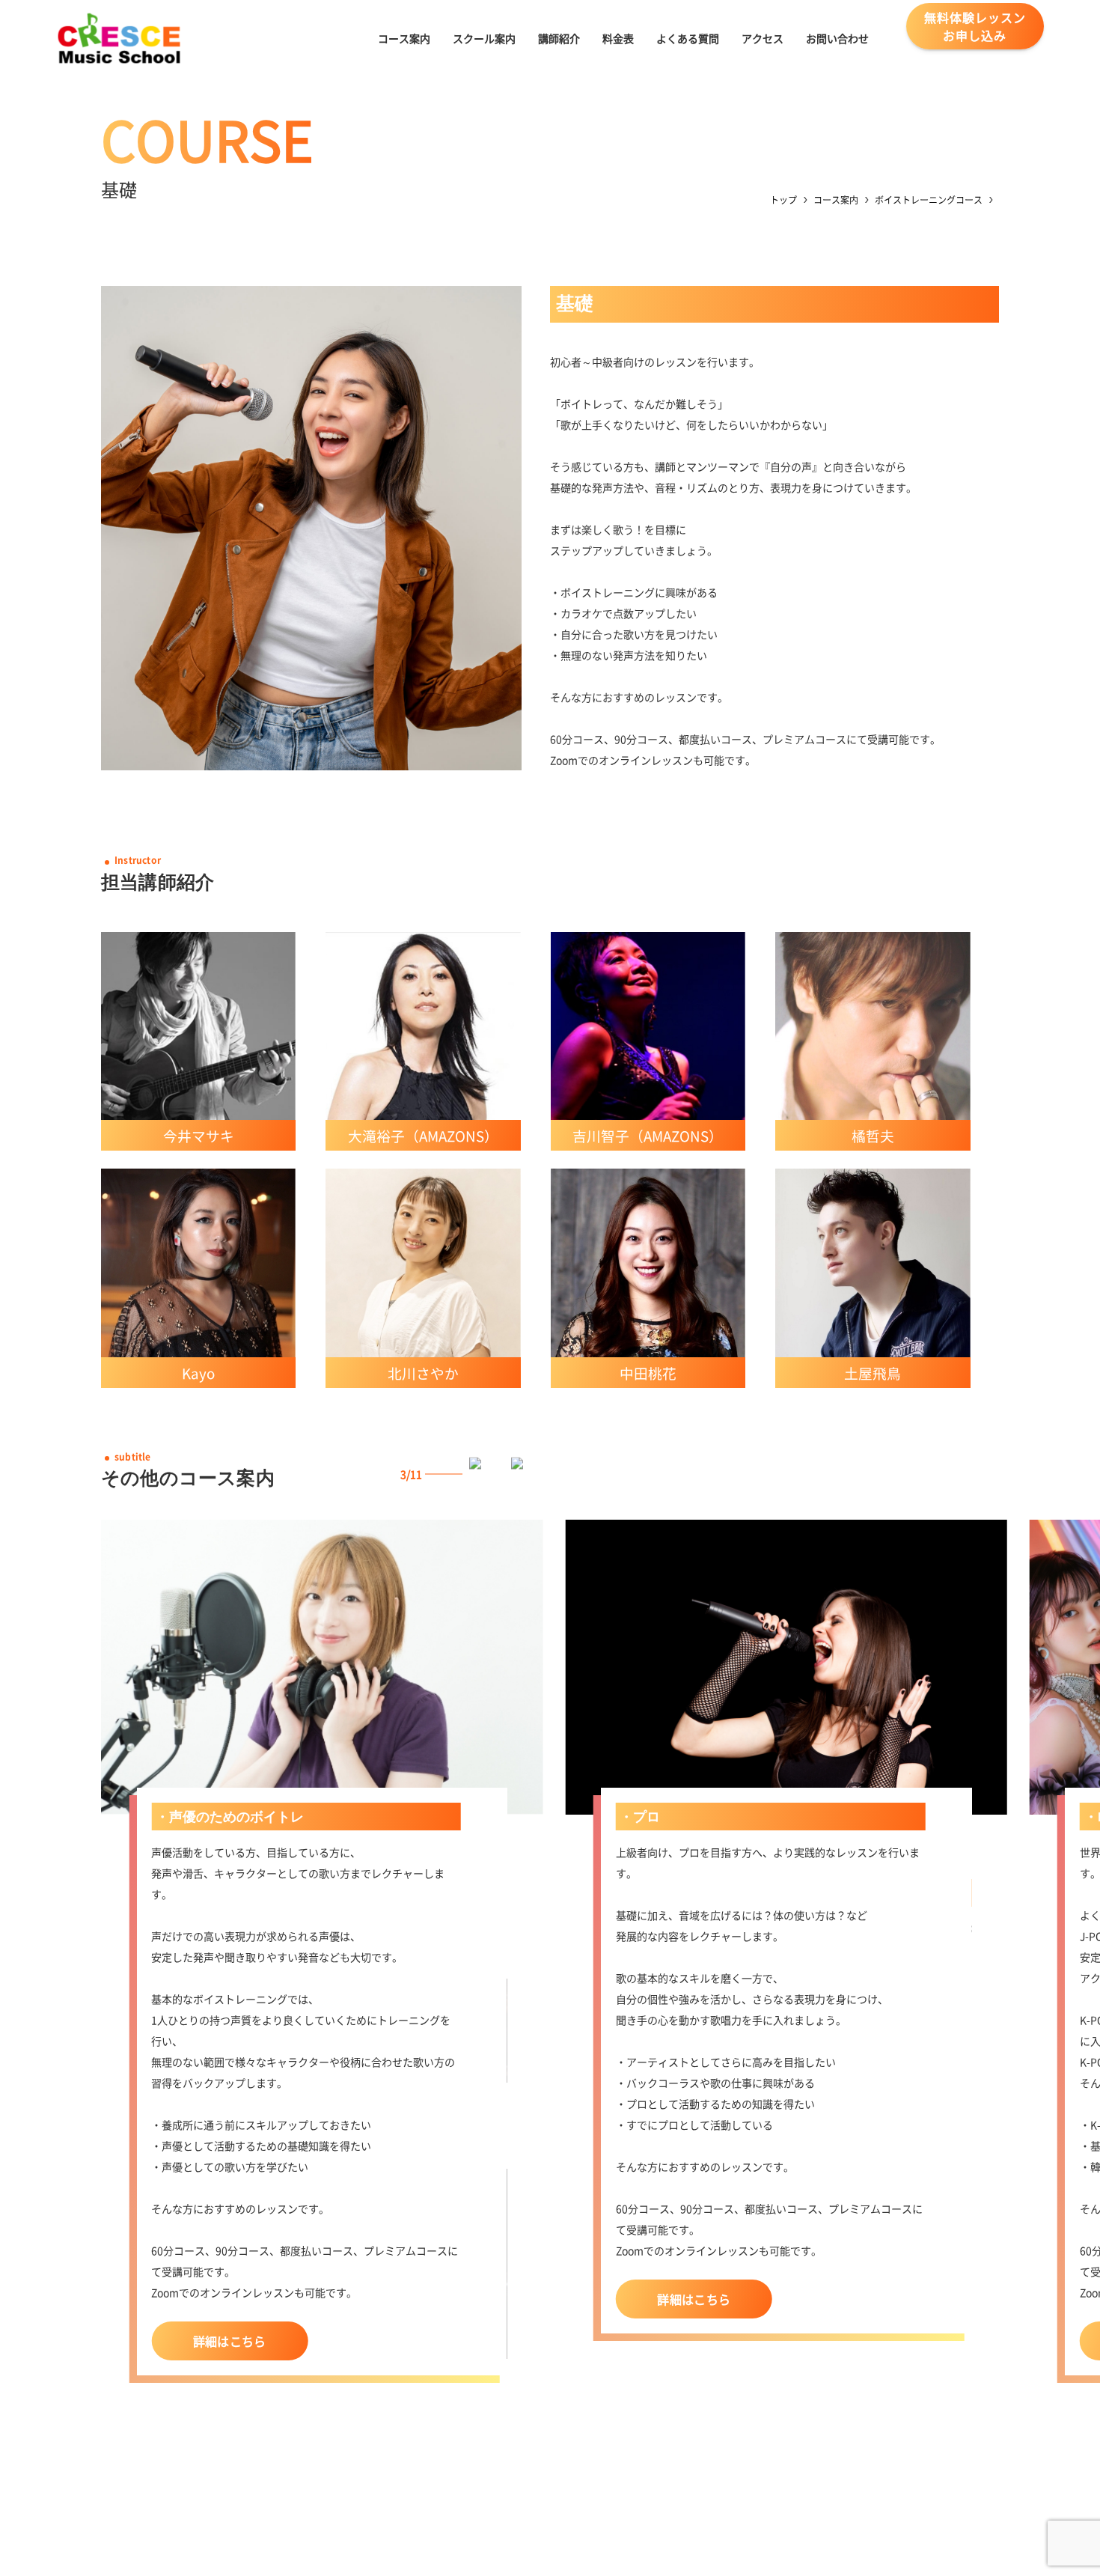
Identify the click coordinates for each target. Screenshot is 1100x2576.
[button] (486, 1474)
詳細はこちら (230, 2341)
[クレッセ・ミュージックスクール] (119, 38)
